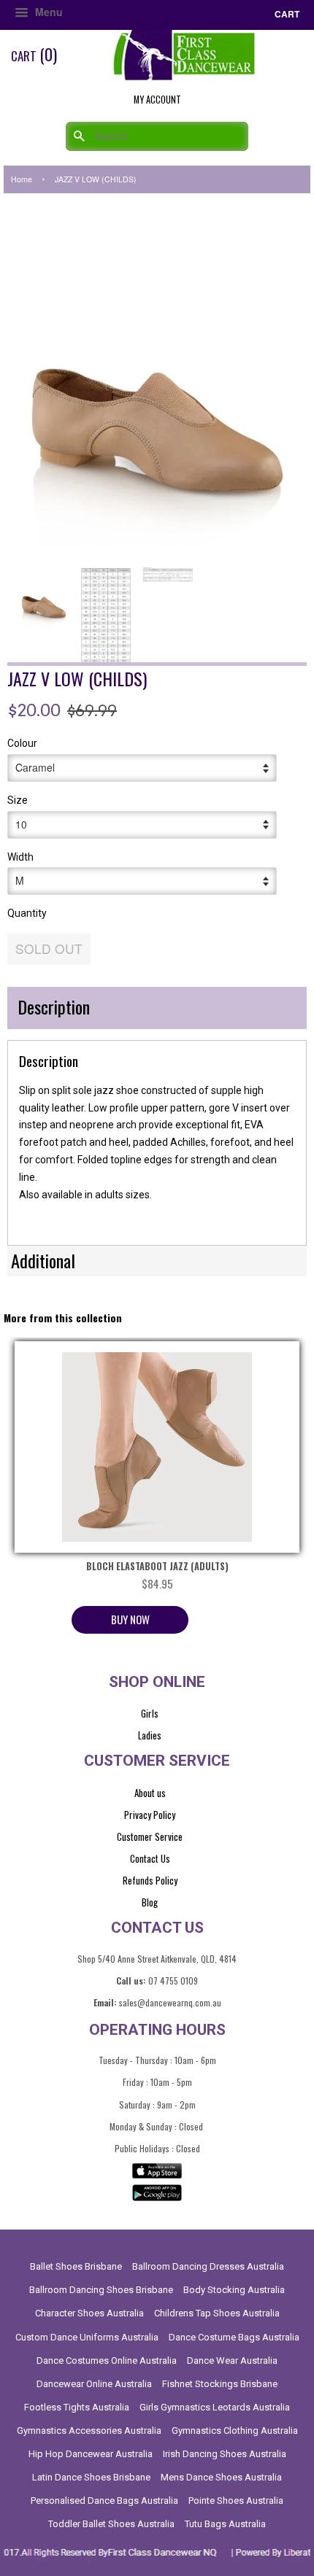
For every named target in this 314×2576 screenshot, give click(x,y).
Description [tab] (54, 1006)
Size (18, 800)
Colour (22, 743)
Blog (150, 1902)
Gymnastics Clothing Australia (235, 2430)
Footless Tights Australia (77, 2407)
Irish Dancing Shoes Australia (225, 2454)
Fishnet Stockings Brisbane (220, 2384)
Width (20, 857)
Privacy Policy (150, 1815)
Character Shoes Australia (89, 2313)
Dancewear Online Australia (94, 2384)
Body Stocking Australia (234, 2290)
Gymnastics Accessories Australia (89, 2430)
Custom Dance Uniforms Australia (87, 2337)
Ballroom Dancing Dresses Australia (208, 2266)
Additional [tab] (43, 1260)
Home (22, 179)
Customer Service (150, 1836)
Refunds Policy (150, 1880)
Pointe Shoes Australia (236, 2501)
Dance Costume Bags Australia (234, 2337)
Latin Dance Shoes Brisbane (91, 2477)
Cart (286, 14)
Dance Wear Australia (232, 2360)
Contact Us (150, 1858)
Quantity (27, 913)
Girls (150, 1713)
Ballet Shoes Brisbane (76, 2266)
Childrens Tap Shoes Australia (217, 2313)
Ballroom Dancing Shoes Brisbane (101, 2290)
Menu (47, 12)
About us (150, 1793)
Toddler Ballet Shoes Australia (111, 2524)
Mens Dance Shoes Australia (221, 2477)
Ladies (150, 1735)
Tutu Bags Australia (225, 2524)
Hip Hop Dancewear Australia (91, 2454)
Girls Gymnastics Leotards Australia (215, 2407)
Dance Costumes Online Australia (107, 2360)
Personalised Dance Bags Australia (104, 2501)
